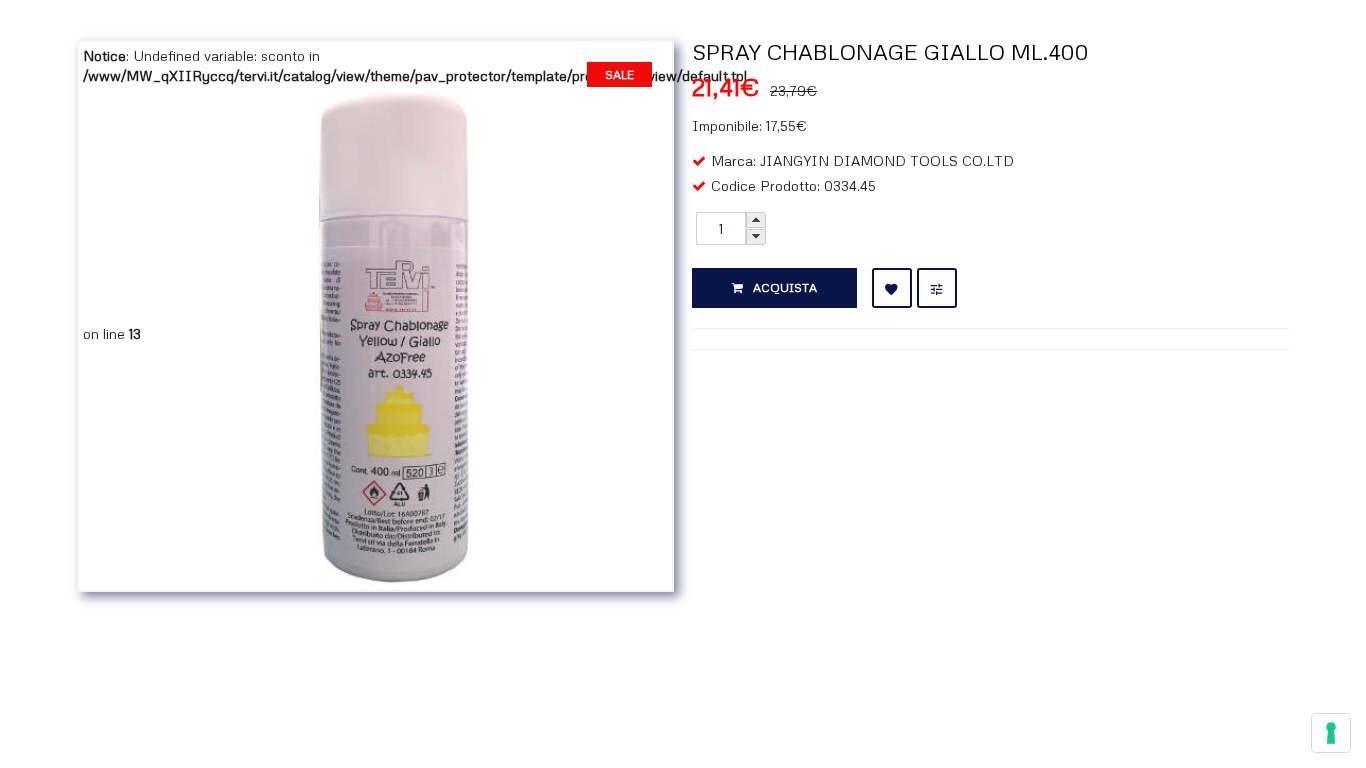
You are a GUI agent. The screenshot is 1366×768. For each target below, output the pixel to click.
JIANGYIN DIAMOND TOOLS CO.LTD (887, 160)
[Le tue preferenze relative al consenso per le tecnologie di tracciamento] (1331, 733)
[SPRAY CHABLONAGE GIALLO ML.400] (395, 333)
